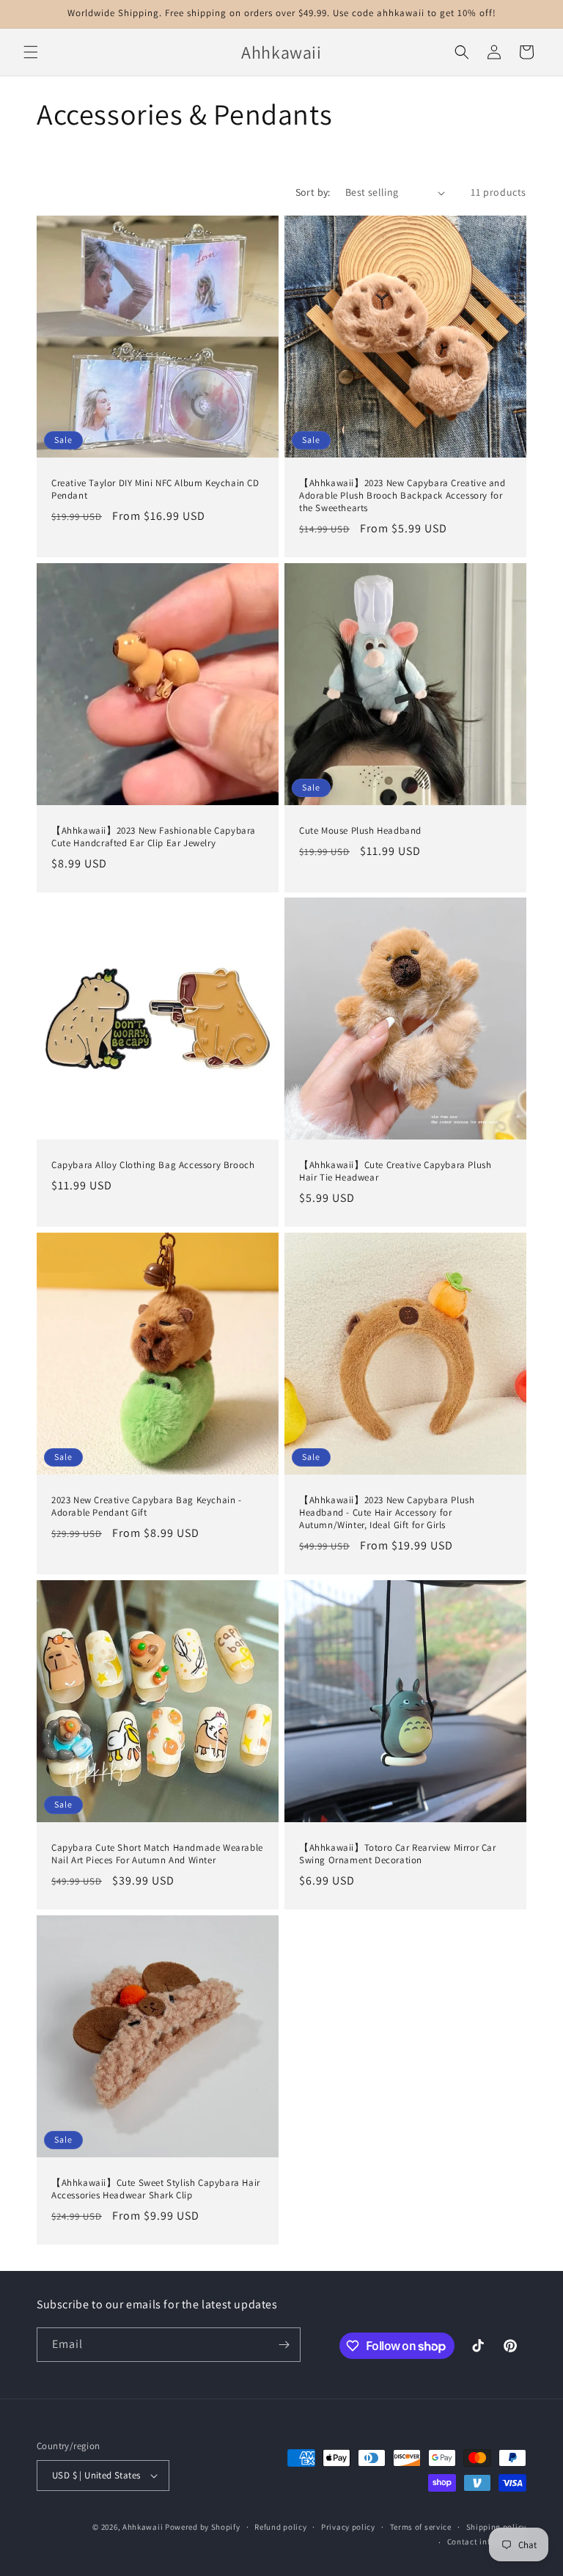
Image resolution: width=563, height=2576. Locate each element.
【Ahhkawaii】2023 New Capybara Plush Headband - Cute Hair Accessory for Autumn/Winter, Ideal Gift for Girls (387, 1513)
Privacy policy (348, 2527)
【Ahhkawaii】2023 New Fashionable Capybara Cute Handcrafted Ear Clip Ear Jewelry (154, 837)
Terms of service (421, 2527)
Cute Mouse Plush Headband (360, 831)
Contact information (487, 2542)
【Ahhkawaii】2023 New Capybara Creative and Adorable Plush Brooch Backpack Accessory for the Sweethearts (402, 496)
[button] (31, 52)
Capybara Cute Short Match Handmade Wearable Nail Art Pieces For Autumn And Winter (157, 1854)
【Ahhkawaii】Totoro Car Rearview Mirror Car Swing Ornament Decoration (398, 1854)
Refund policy (280, 2527)
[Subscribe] (284, 2345)
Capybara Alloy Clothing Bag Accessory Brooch (153, 1165)
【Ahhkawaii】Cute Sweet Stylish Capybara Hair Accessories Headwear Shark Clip (156, 2189)
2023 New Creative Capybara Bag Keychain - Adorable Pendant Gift (147, 1507)
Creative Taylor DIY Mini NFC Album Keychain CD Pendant (155, 489)
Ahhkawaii (143, 2527)
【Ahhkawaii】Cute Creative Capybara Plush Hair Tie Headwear (395, 1171)
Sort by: (313, 192)
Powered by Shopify (203, 2527)
